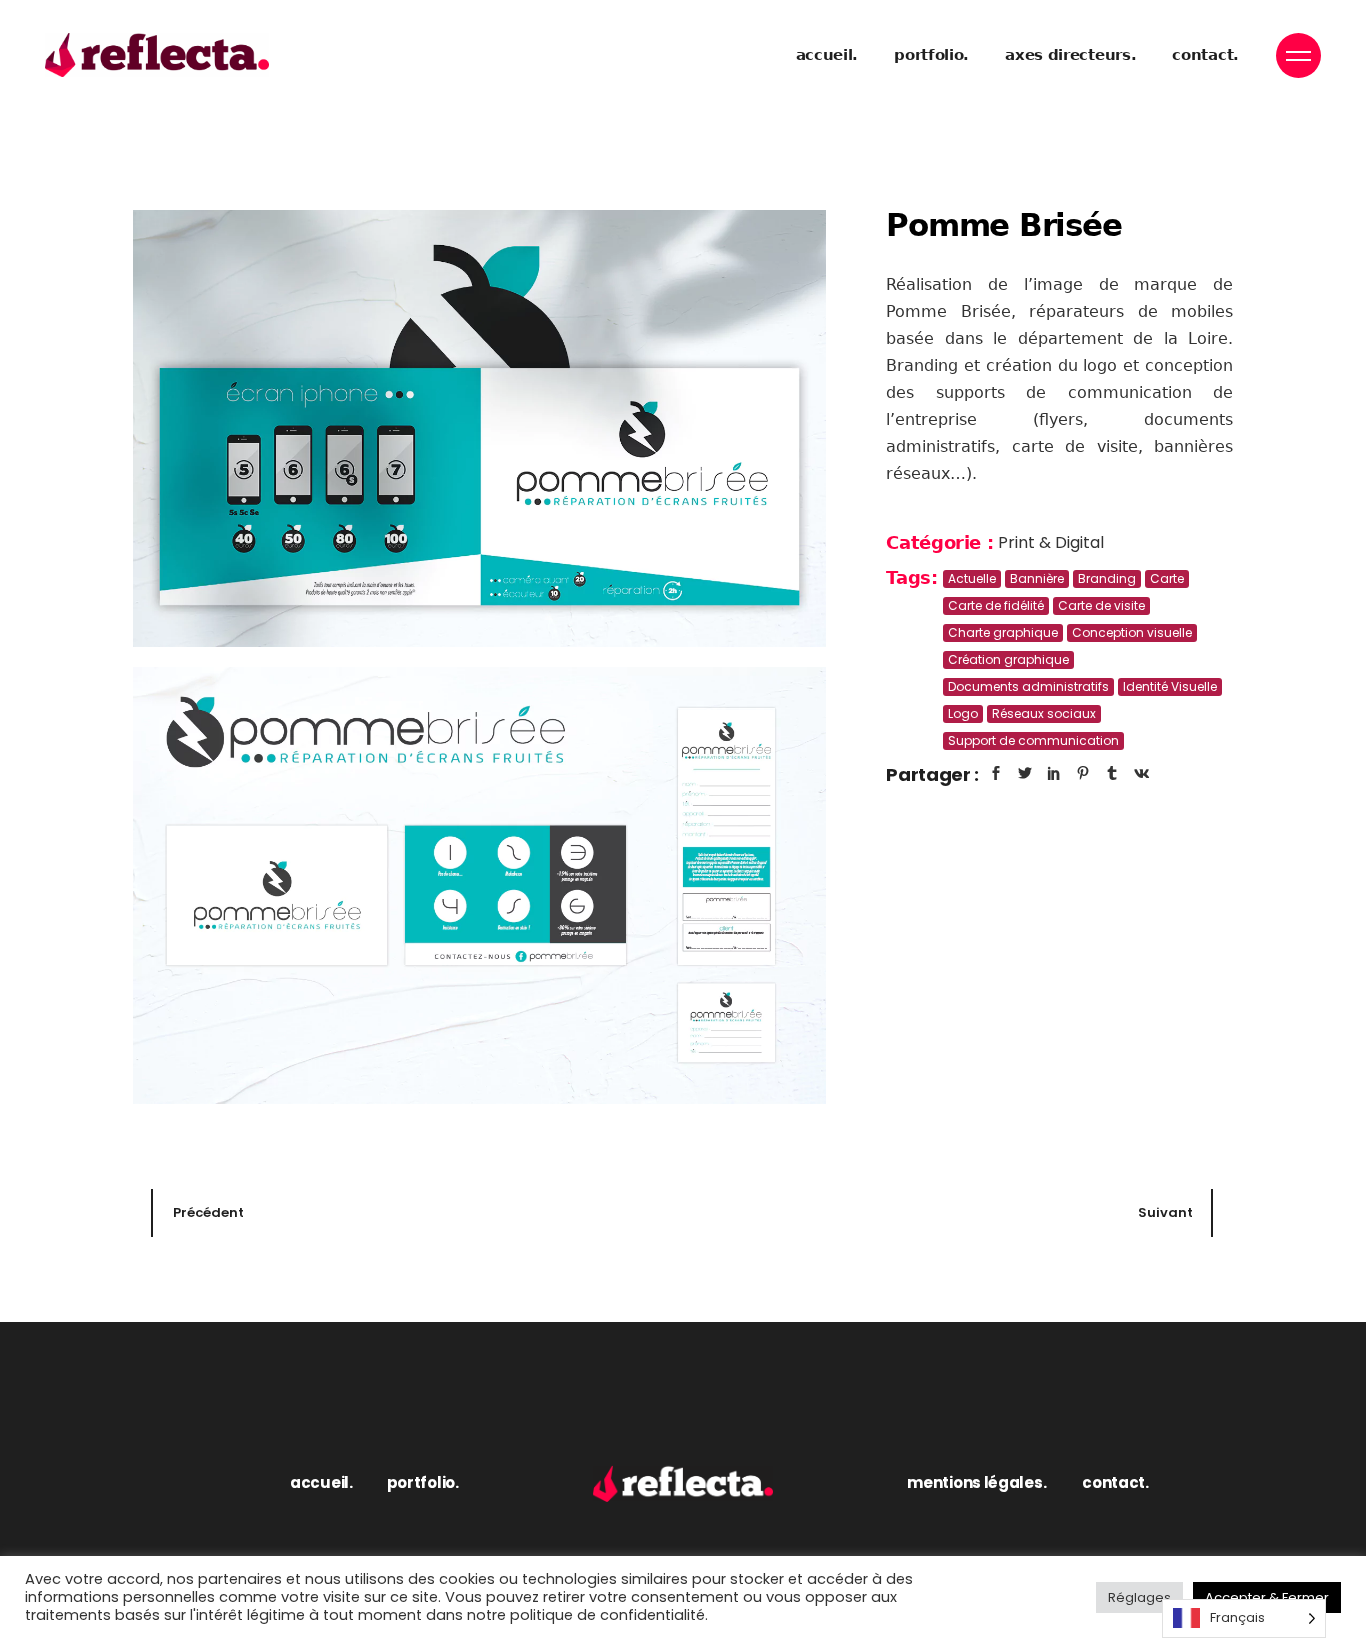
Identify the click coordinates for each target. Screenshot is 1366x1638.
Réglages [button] (1139, 1597)
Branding (1107, 578)
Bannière (1037, 578)
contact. (1115, 1482)
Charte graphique (1003, 632)
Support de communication (1033, 740)
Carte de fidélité (996, 605)
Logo (963, 713)
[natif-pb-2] (479, 885)
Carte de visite (1101, 605)
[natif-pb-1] (479, 428)
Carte (1167, 578)
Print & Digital (1051, 542)
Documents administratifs (1028, 686)
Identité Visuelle (1170, 686)
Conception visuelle (1132, 632)
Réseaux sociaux (1044, 713)
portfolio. (423, 1482)
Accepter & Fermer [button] (1267, 1597)
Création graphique (1008, 659)
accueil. (321, 1482)
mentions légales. (976, 1482)
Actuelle (972, 578)
